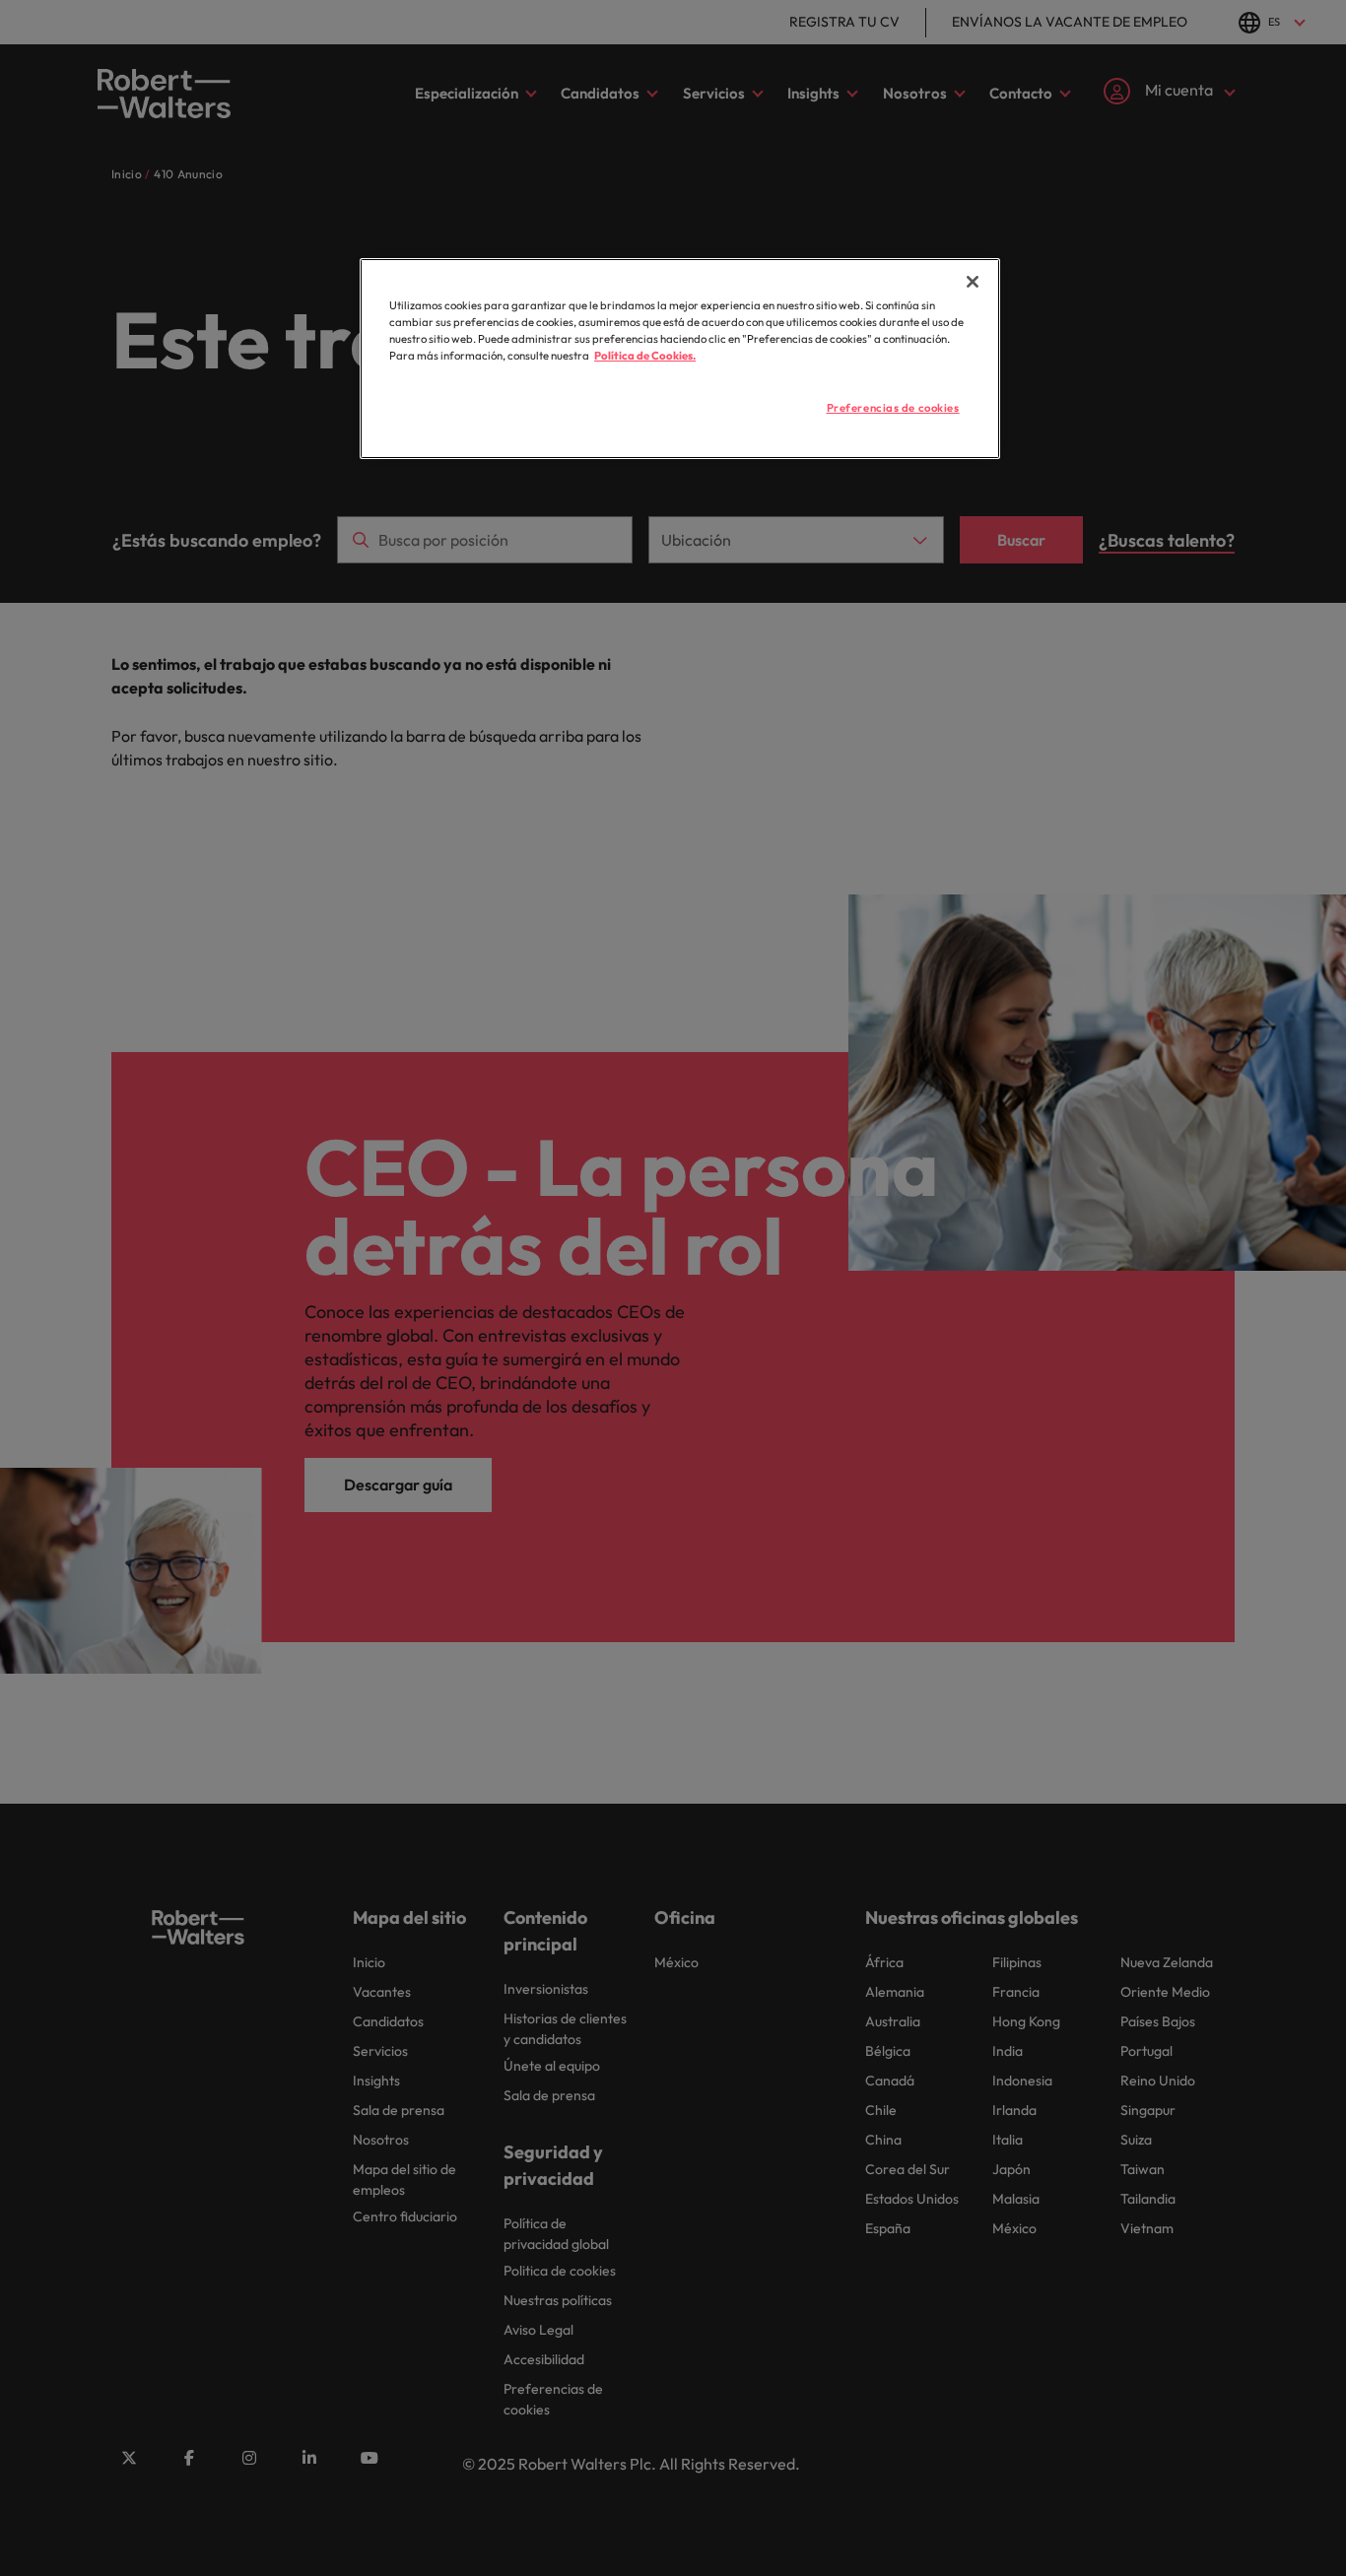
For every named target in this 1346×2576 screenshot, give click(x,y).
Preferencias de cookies (893, 408)
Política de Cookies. (645, 356)
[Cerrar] (973, 282)
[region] (680, 359)
